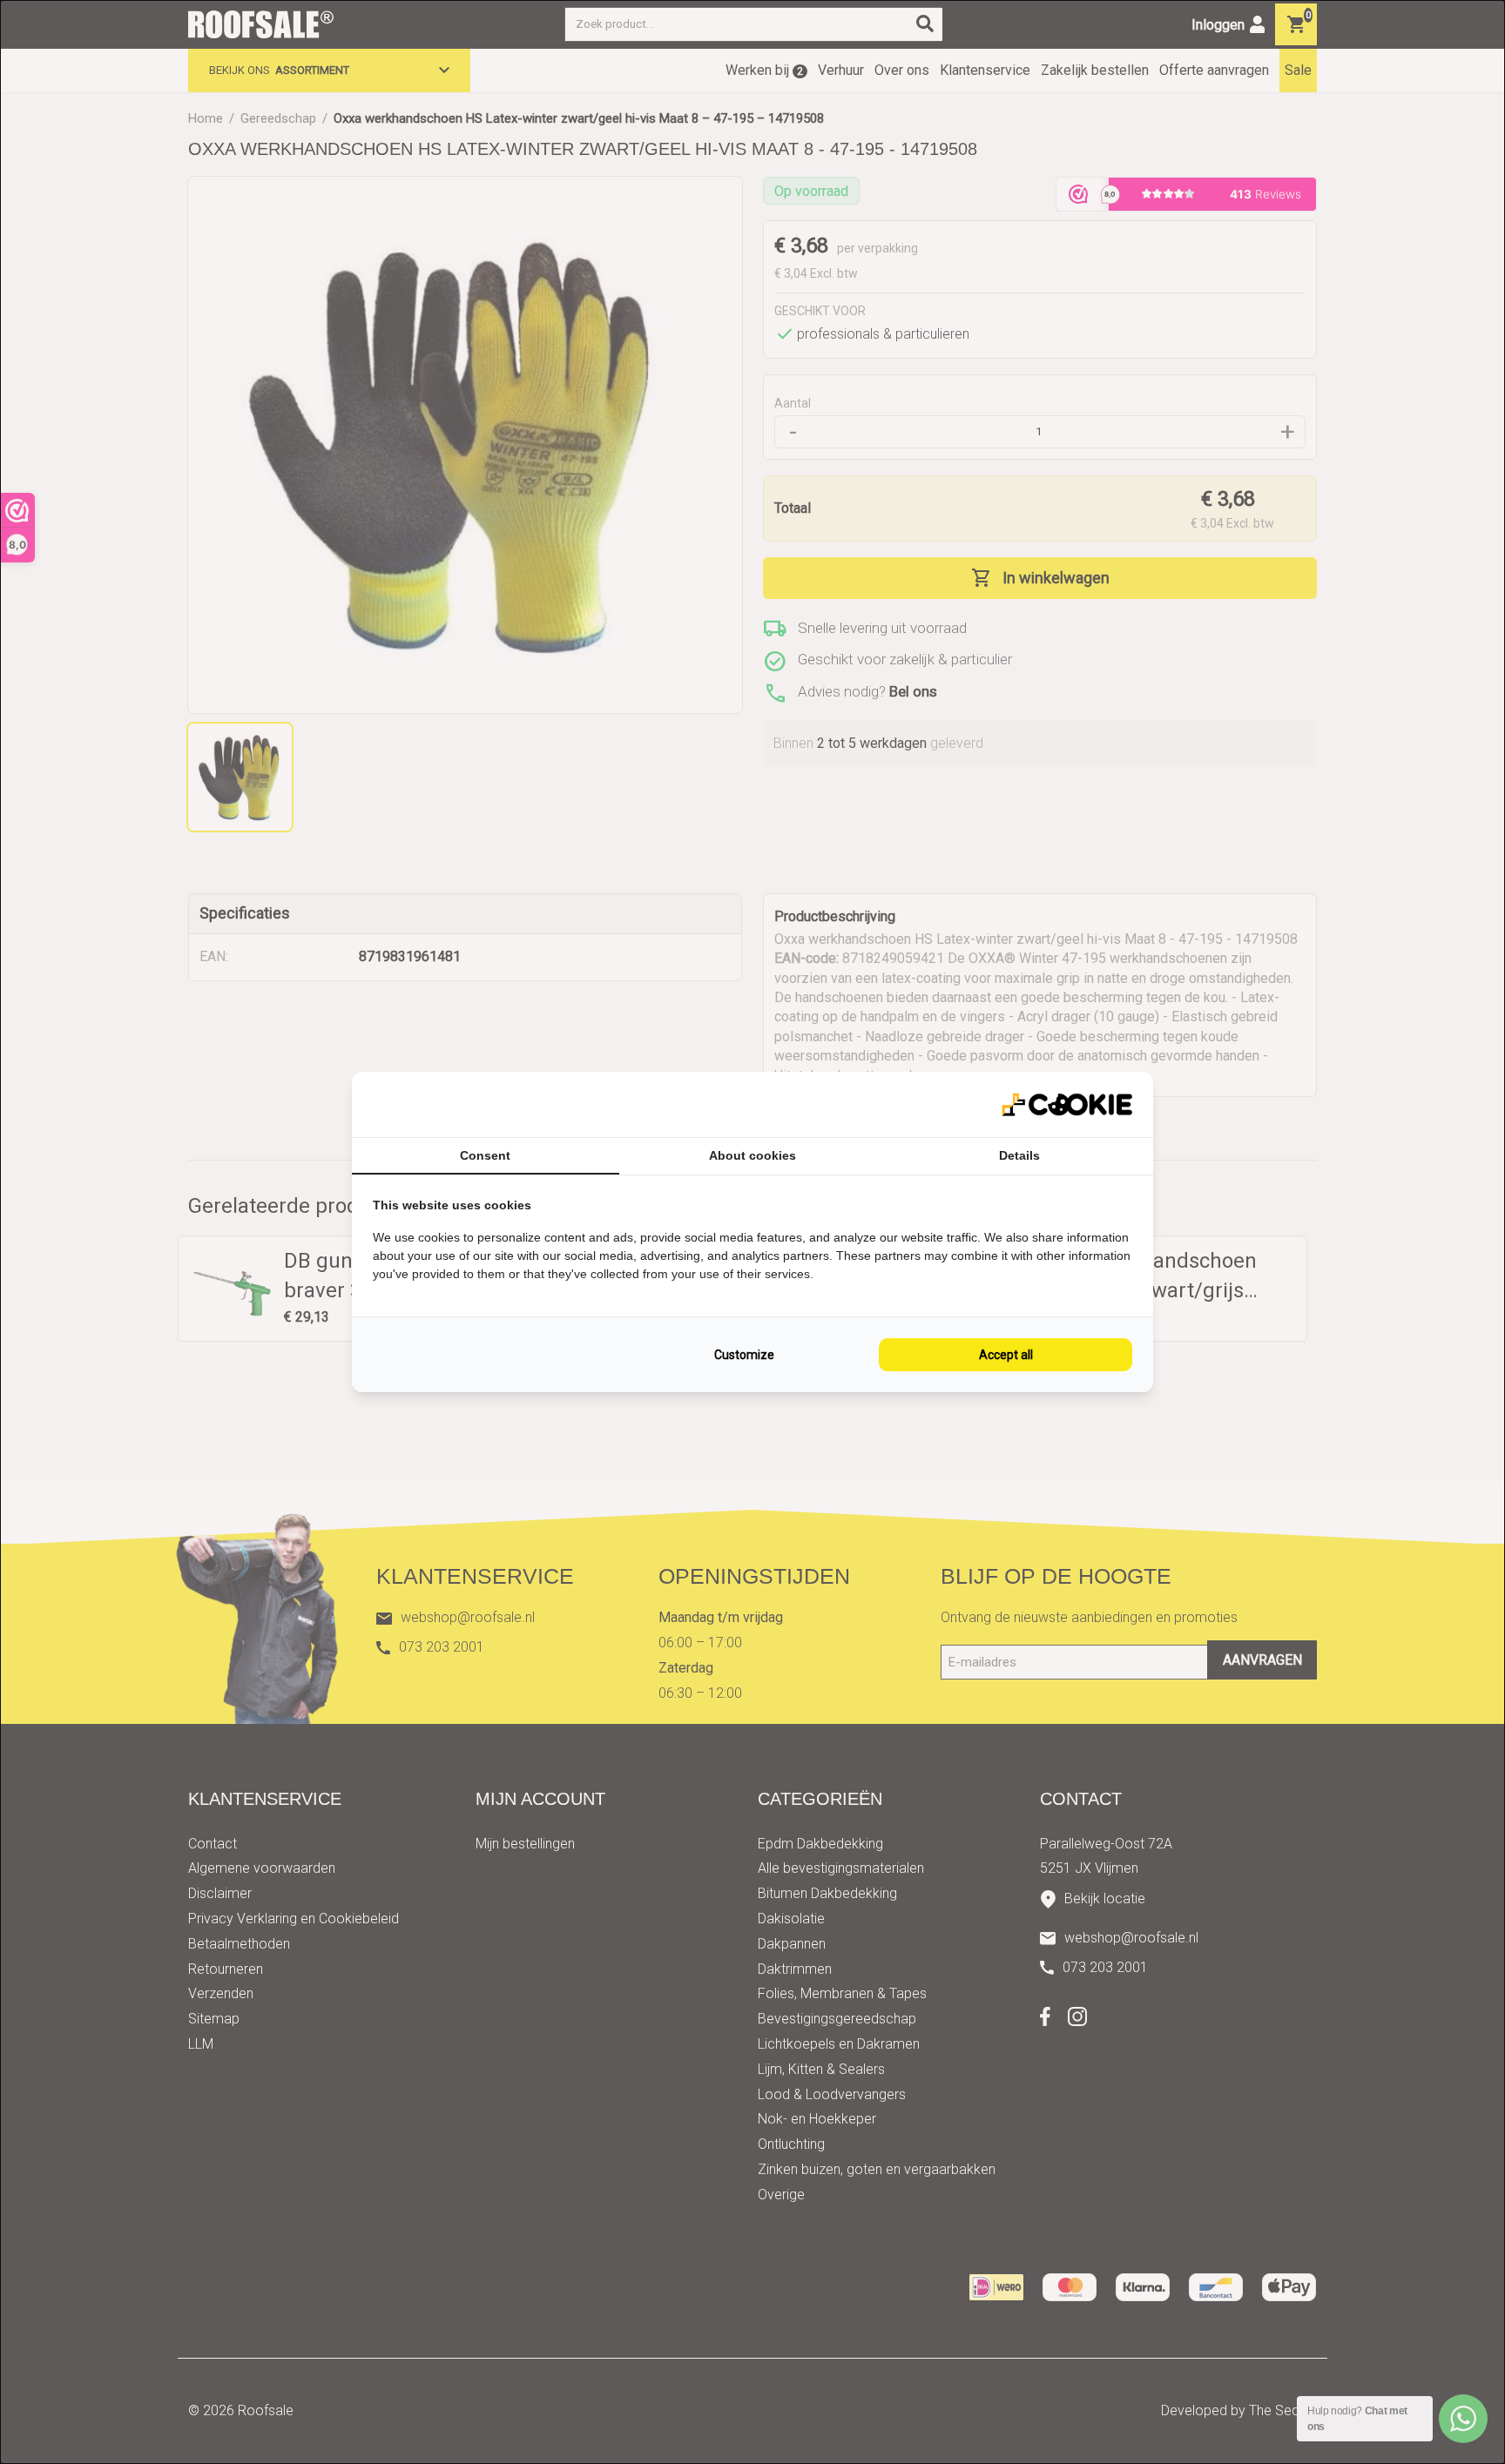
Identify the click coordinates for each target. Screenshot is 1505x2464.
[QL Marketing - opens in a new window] (1067, 1104)
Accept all (1006, 1355)
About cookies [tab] (752, 1155)
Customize (744, 1355)
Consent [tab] (485, 1155)
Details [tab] (1019, 1155)
